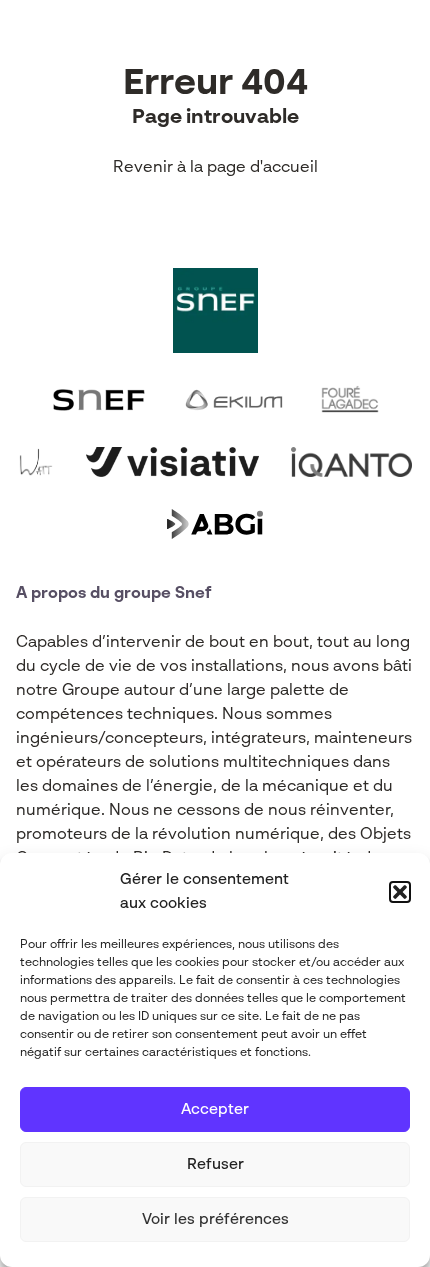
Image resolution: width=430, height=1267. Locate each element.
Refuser (215, 1164)
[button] (400, 892)
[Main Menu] (399, 48)
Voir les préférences (215, 1219)
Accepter (215, 1109)
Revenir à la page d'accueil (215, 168)
